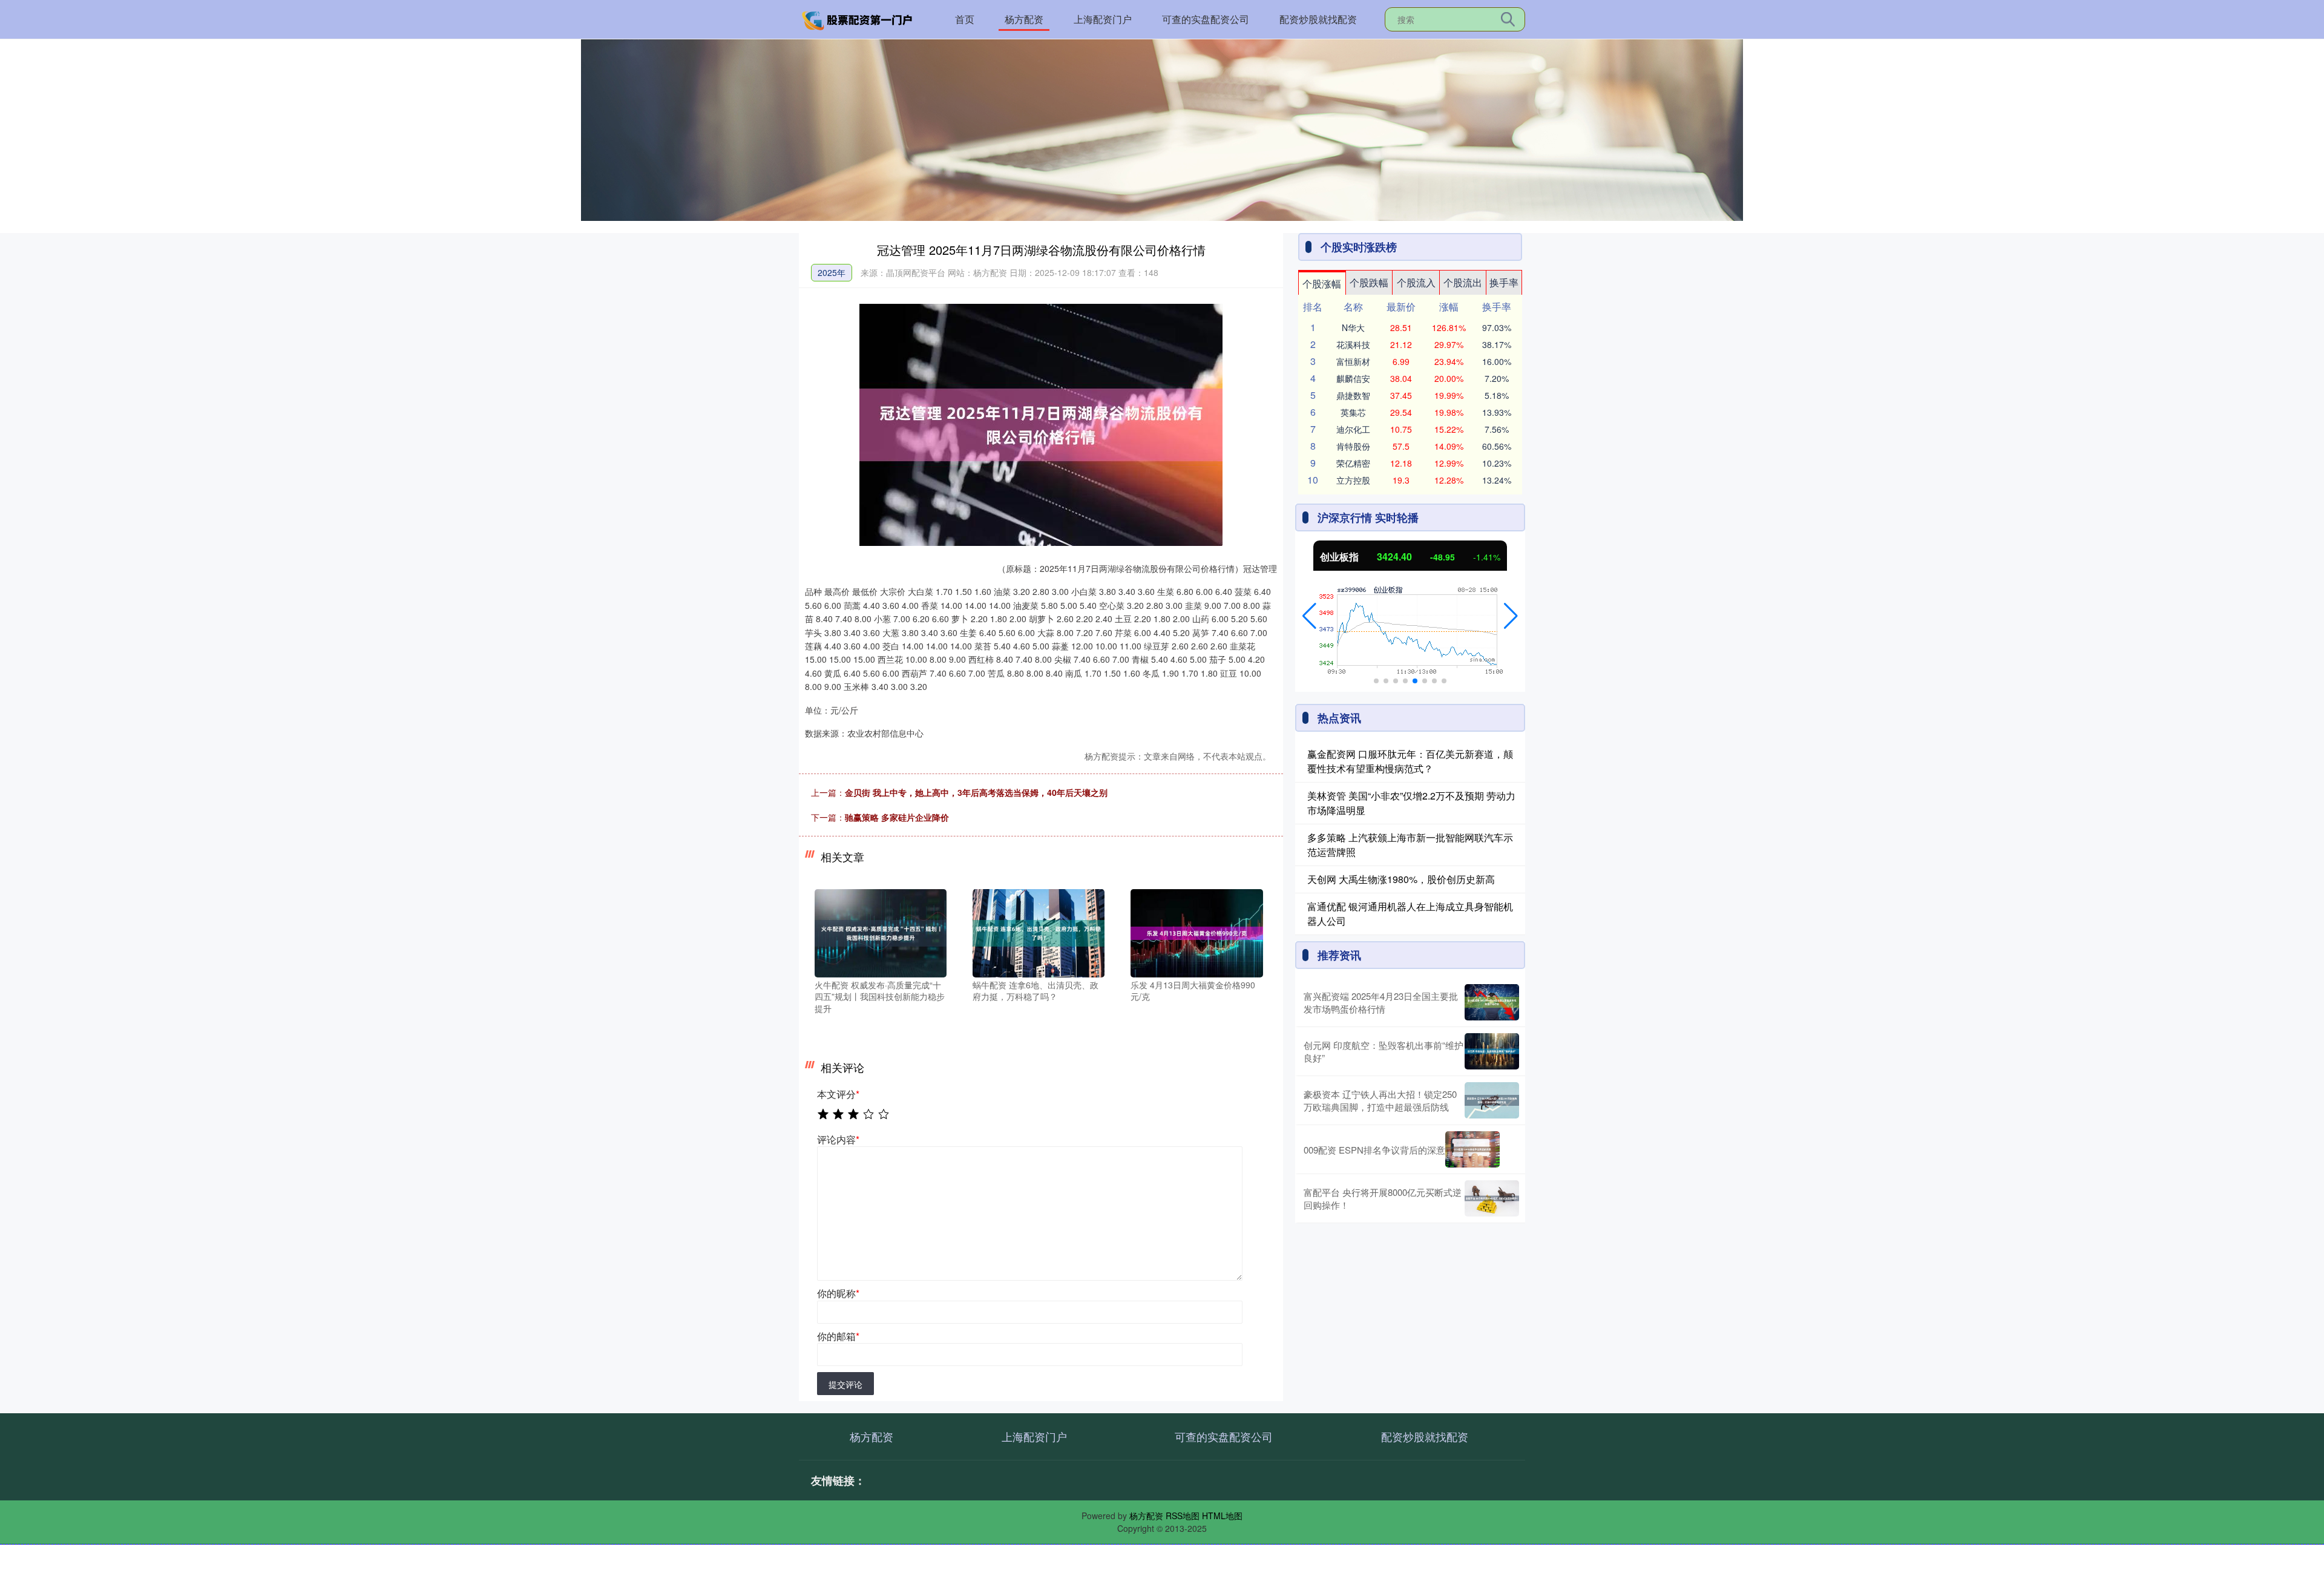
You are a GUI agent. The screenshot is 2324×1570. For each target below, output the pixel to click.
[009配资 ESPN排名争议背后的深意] (1472, 1149)
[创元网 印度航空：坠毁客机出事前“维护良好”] (1492, 1051)
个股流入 (1416, 282)
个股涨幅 (1322, 284)
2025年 (832, 272)
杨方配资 (1024, 19)
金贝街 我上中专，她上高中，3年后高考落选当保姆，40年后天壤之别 (976, 792)
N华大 (1353, 327)
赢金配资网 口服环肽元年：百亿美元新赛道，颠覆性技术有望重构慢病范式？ (1410, 761)
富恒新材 (1353, 361)
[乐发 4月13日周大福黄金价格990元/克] (1196, 932)
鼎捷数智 (1353, 395)
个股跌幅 (1369, 282)
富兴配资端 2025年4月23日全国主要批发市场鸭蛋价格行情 (1381, 1002)
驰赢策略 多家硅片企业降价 (897, 817)
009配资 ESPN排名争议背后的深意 (1374, 1150)
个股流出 (1463, 282)
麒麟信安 (1353, 378)
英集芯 (1353, 412)
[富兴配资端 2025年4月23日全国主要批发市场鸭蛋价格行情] (1492, 1002)
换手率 (1504, 282)
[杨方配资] (858, 18)
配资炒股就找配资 (1318, 19)
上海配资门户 (1103, 19)
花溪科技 (1353, 344)
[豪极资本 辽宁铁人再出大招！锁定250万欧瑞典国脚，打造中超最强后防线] (1492, 1100)
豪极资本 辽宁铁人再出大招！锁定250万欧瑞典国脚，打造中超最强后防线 (1380, 1100)
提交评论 (845, 1384)
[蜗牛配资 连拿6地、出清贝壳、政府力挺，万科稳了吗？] (1039, 932)
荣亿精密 (1353, 463)
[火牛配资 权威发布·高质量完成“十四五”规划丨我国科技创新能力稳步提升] (881, 932)
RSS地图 (1183, 1516)
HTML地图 (1222, 1516)
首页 (965, 19)
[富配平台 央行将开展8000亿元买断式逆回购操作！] (1492, 1198)
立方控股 (1353, 480)
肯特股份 (1353, 446)
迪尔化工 (1353, 429)
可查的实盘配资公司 (1206, 19)
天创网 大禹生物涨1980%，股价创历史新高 (1401, 879)
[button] (1309, 616)
